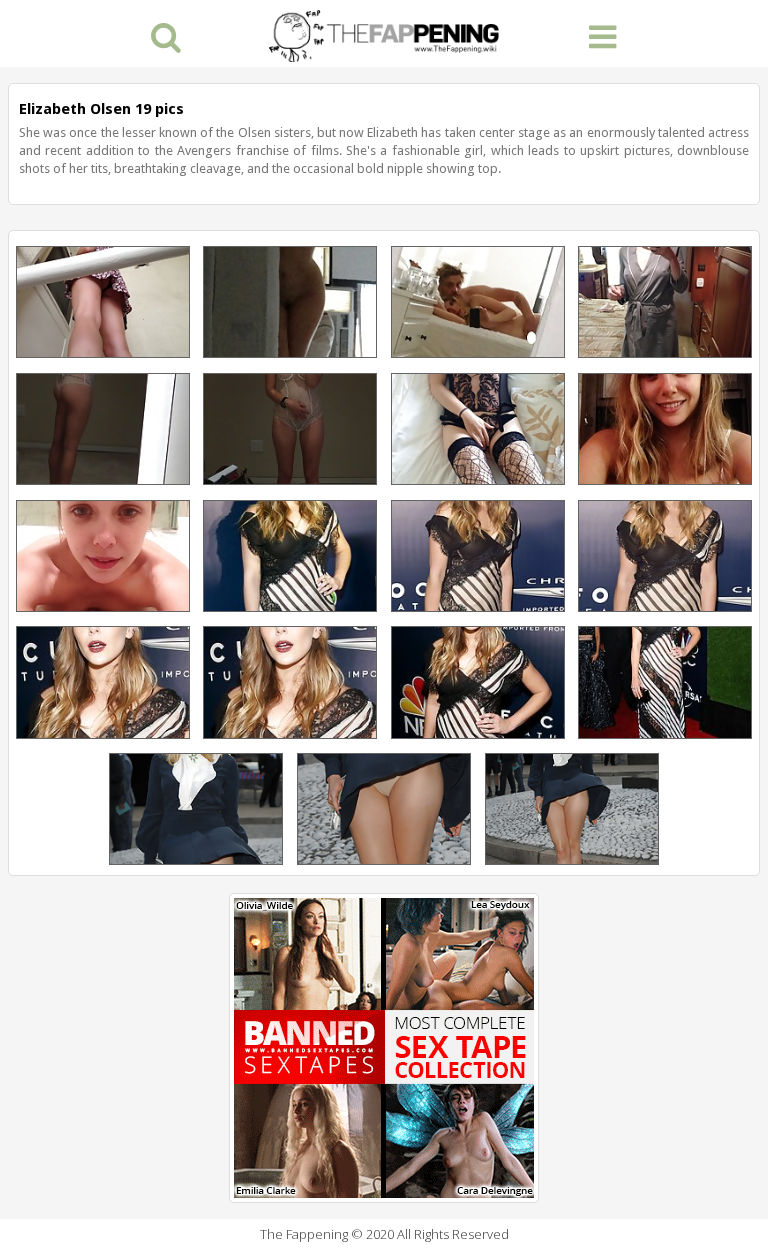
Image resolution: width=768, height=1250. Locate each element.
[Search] (165, 35)
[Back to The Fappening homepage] (384, 33)
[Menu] (602, 35)
